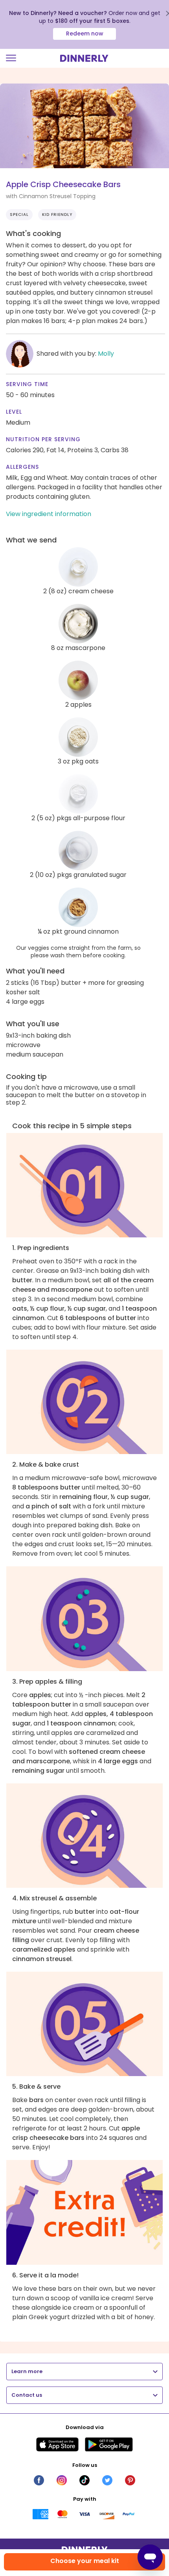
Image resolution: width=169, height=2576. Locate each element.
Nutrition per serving (43, 439)
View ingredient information (49, 514)
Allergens (22, 467)
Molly (106, 354)
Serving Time (27, 384)
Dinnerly (84, 58)
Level (14, 412)
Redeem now (85, 33)
